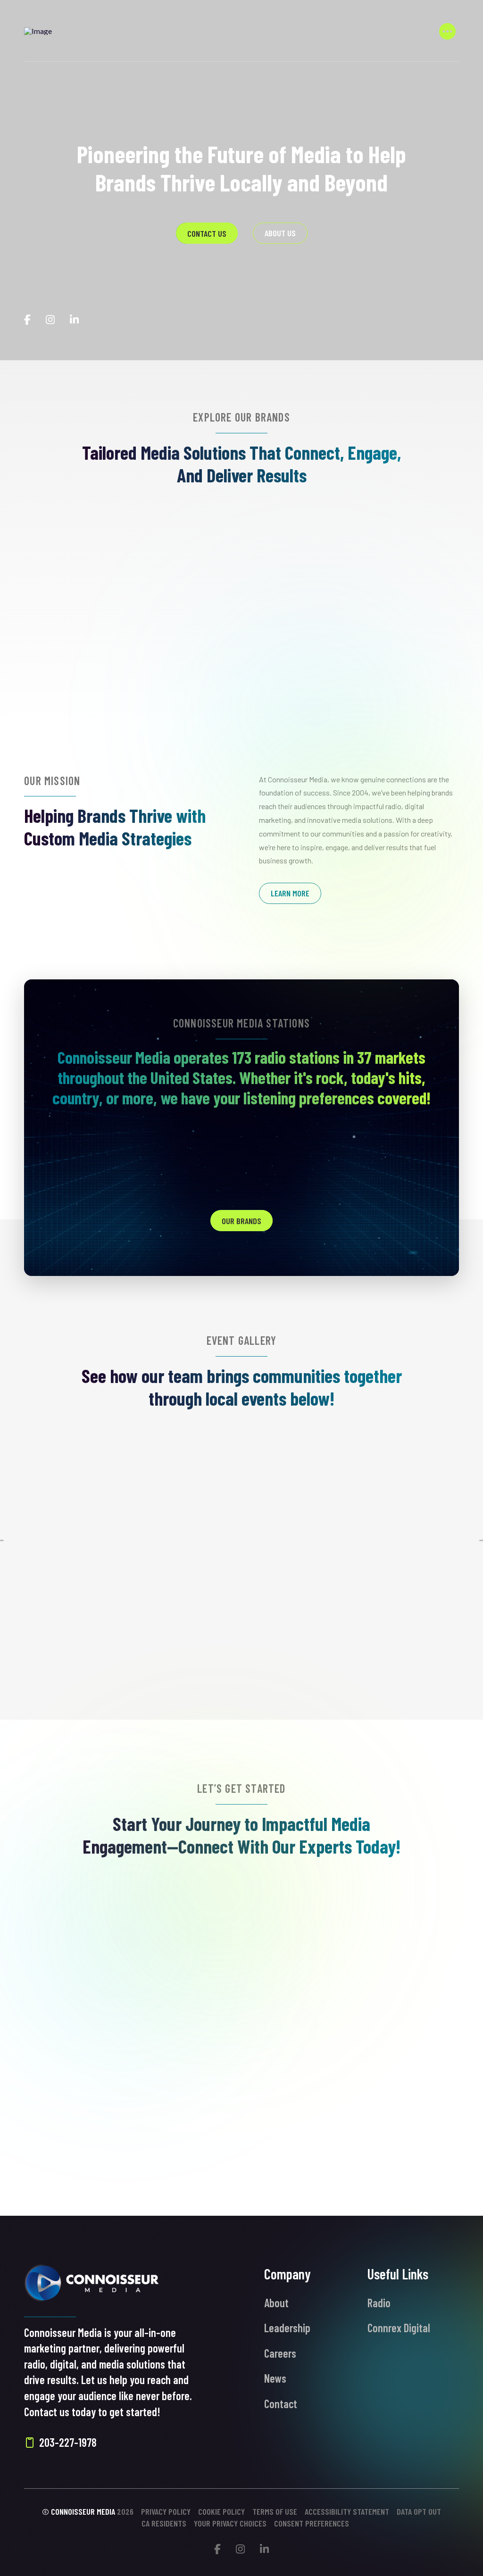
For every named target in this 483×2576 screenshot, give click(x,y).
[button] (448, 31)
